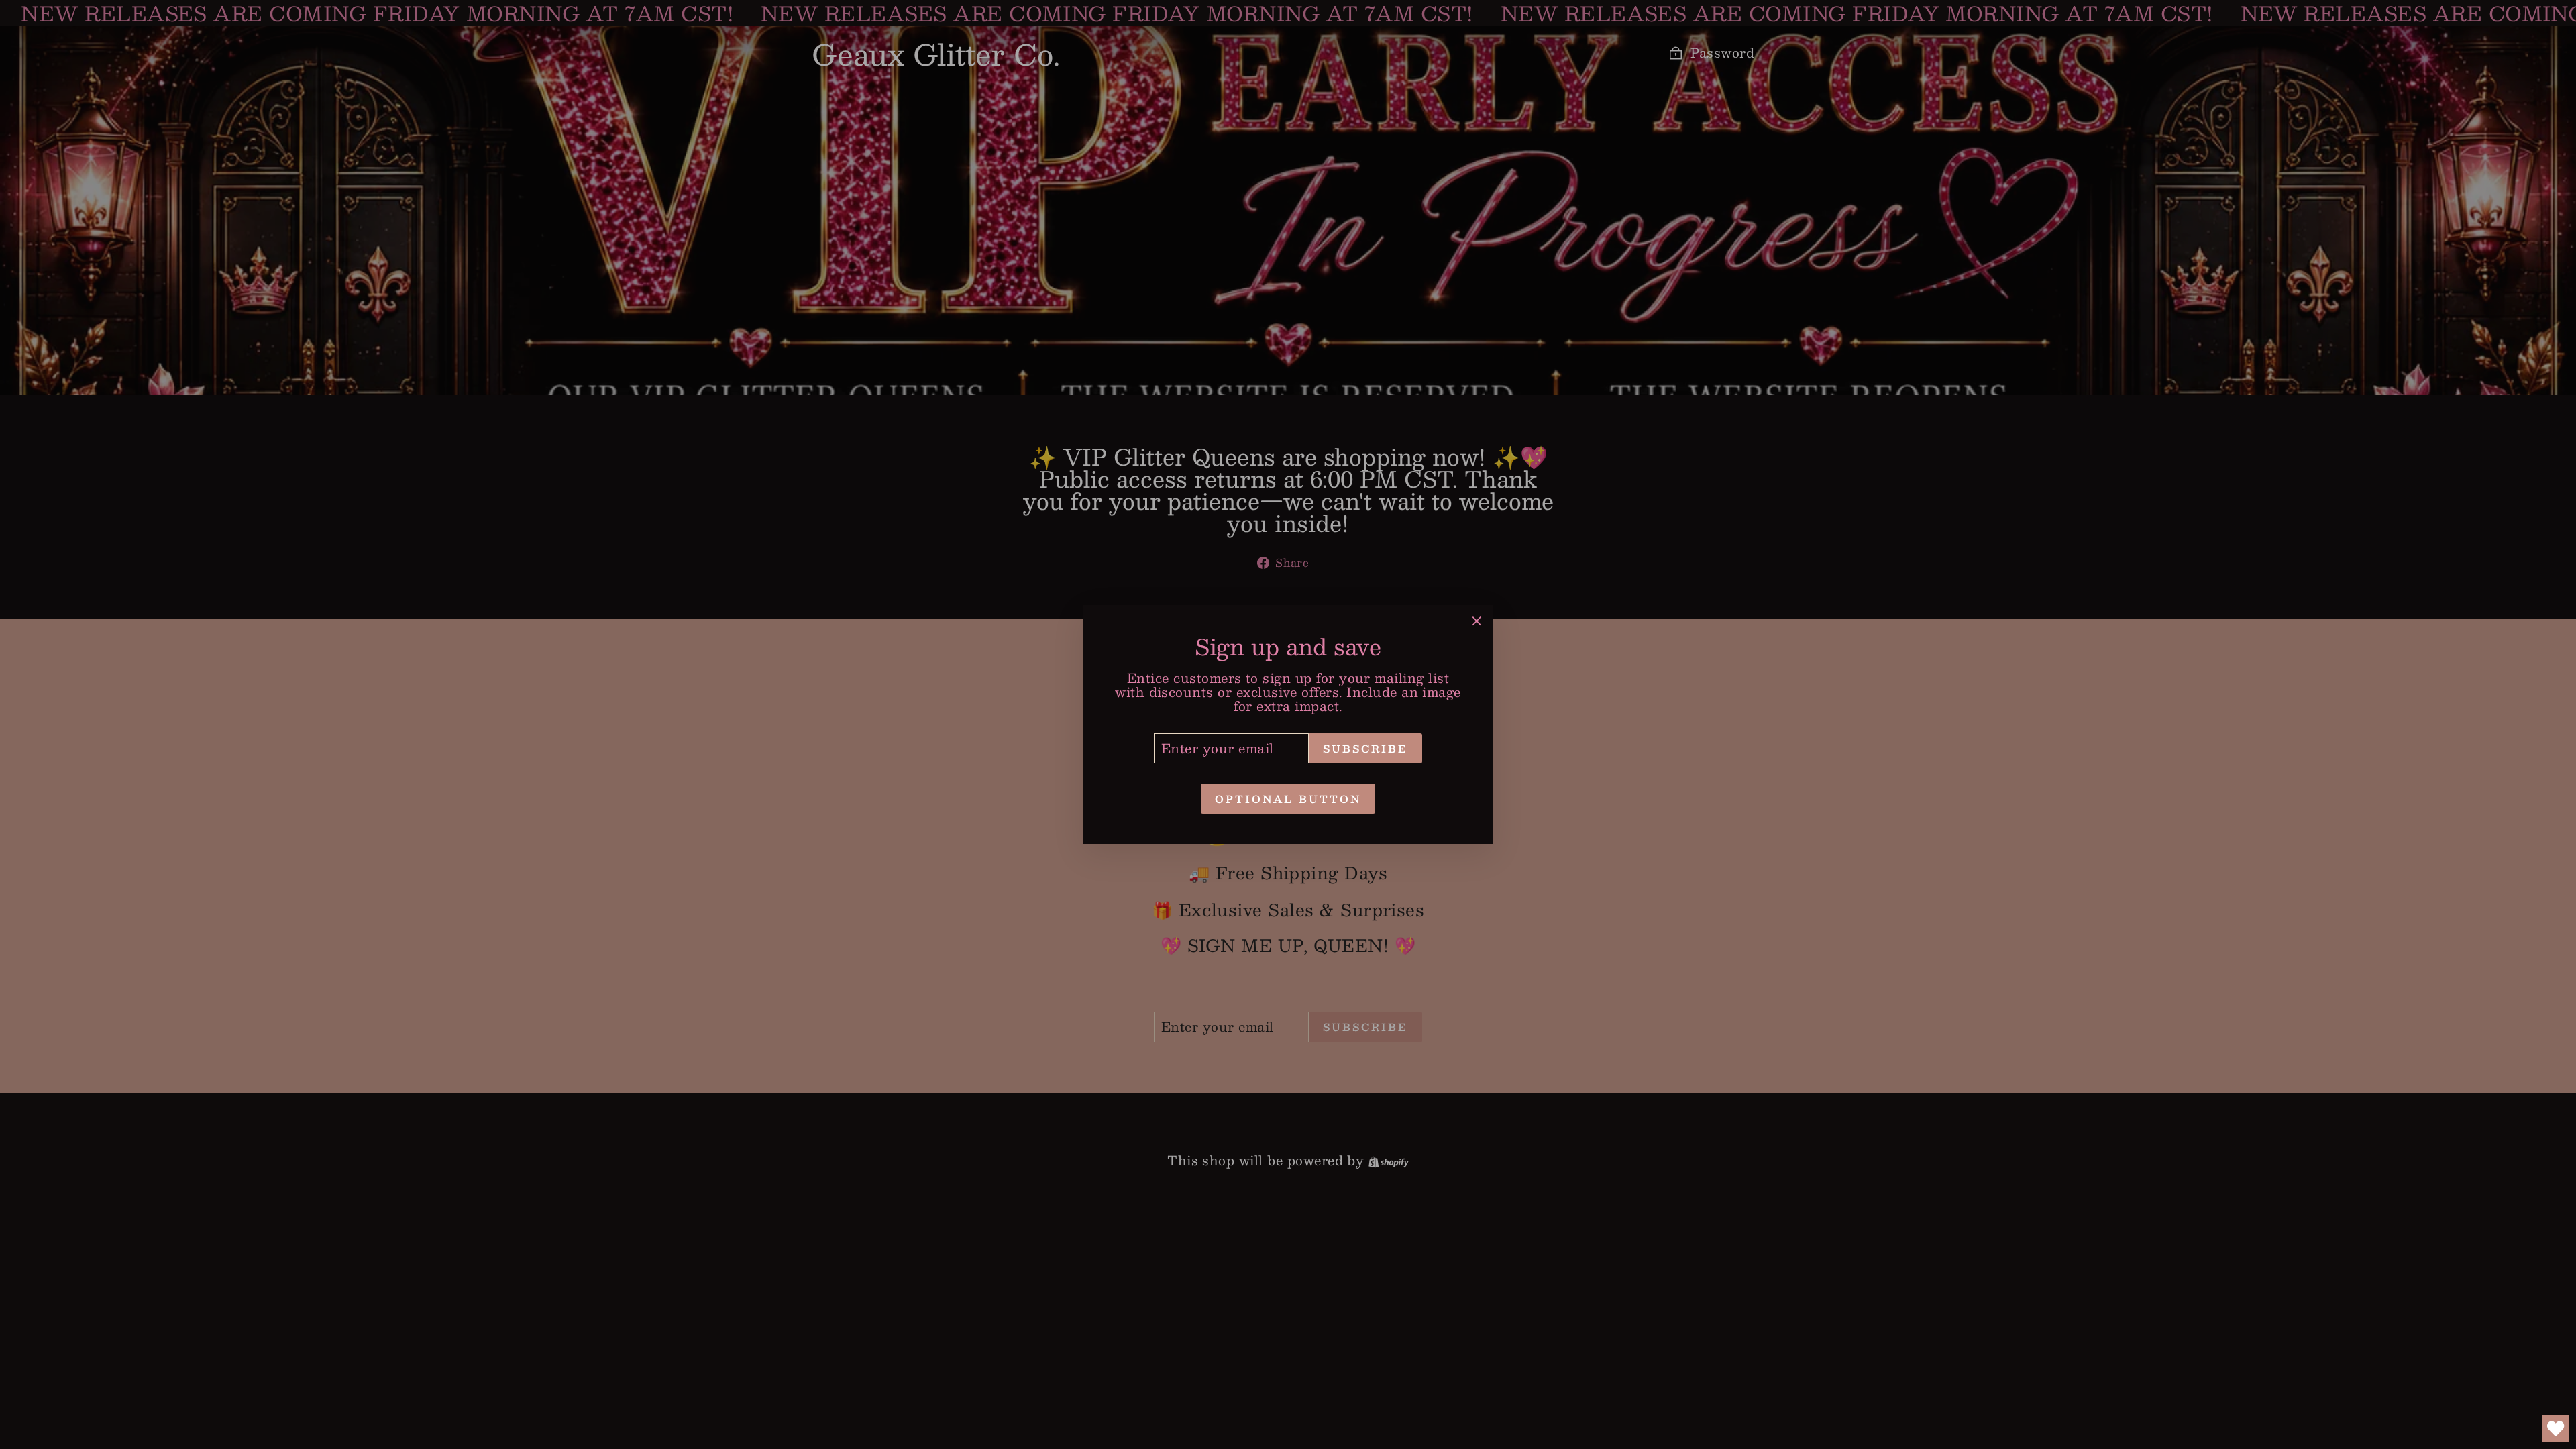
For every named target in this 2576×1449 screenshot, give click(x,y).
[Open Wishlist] (2556, 1429)
